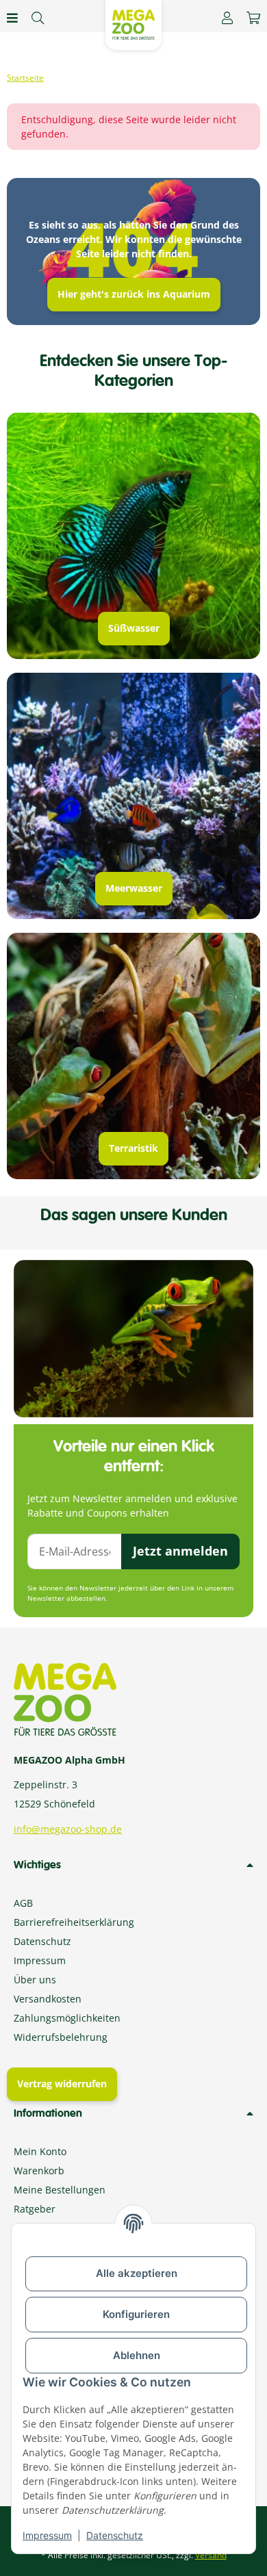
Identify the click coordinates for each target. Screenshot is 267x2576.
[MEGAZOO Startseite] (133, 24)
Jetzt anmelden (180, 1551)
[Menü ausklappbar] (12, 18)
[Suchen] (38, 18)
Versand (211, 2555)
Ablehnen (137, 2355)
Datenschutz (115, 2535)
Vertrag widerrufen (62, 2084)
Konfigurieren (136, 2314)
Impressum (47, 2535)
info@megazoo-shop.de (68, 1829)
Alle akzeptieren (137, 2273)
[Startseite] (25, 78)
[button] (227, 18)
